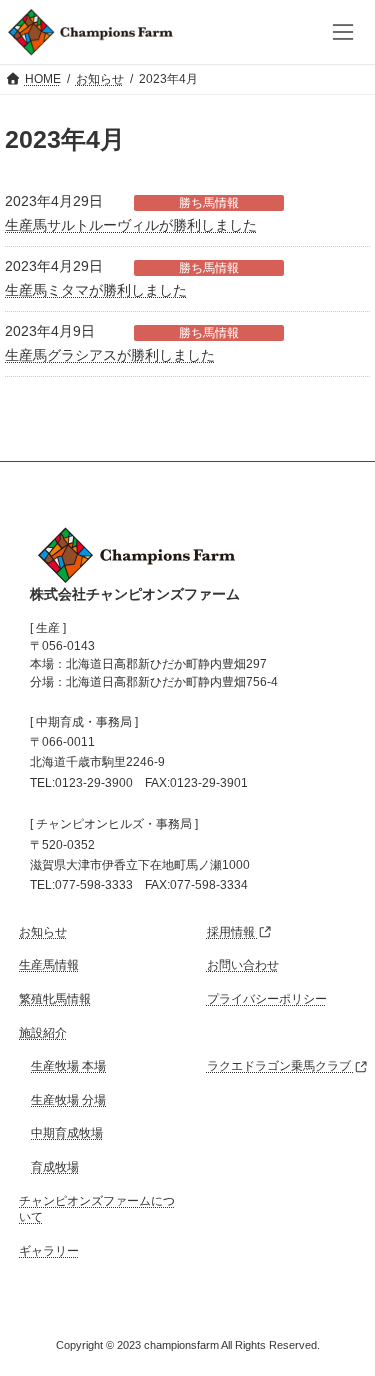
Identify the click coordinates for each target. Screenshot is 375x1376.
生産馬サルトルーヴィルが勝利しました (131, 225)
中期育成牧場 (67, 1134)
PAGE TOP (323, 1322)
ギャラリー (49, 1251)
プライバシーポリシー (267, 999)
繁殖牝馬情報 (55, 999)
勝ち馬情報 (209, 203)
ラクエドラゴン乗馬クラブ (280, 1067)
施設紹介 (43, 1033)
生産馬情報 (49, 966)
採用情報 (232, 932)
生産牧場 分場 (68, 1100)
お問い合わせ (243, 966)
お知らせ (43, 932)
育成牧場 (55, 1167)
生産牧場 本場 (68, 1067)
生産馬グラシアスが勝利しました (110, 355)
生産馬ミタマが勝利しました (96, 290)
